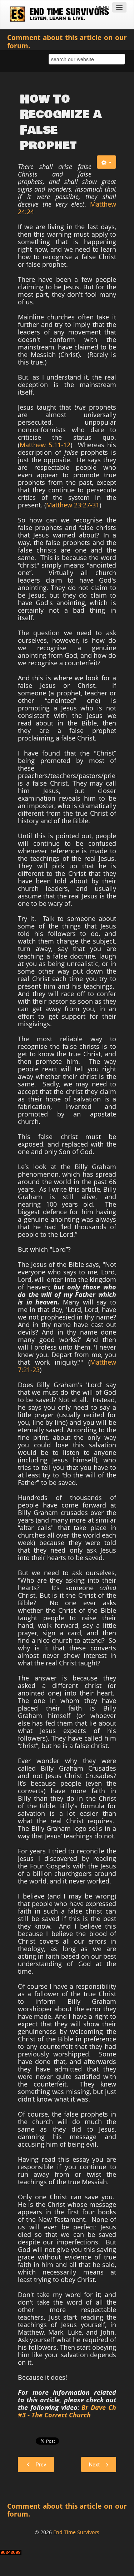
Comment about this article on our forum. (67, 42)
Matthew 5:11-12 (45, 445)
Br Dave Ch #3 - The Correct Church (67, 2411)
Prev (41, 2465)
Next (94, 2465)
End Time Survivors (76, 2532)
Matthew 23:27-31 (73, 505)
